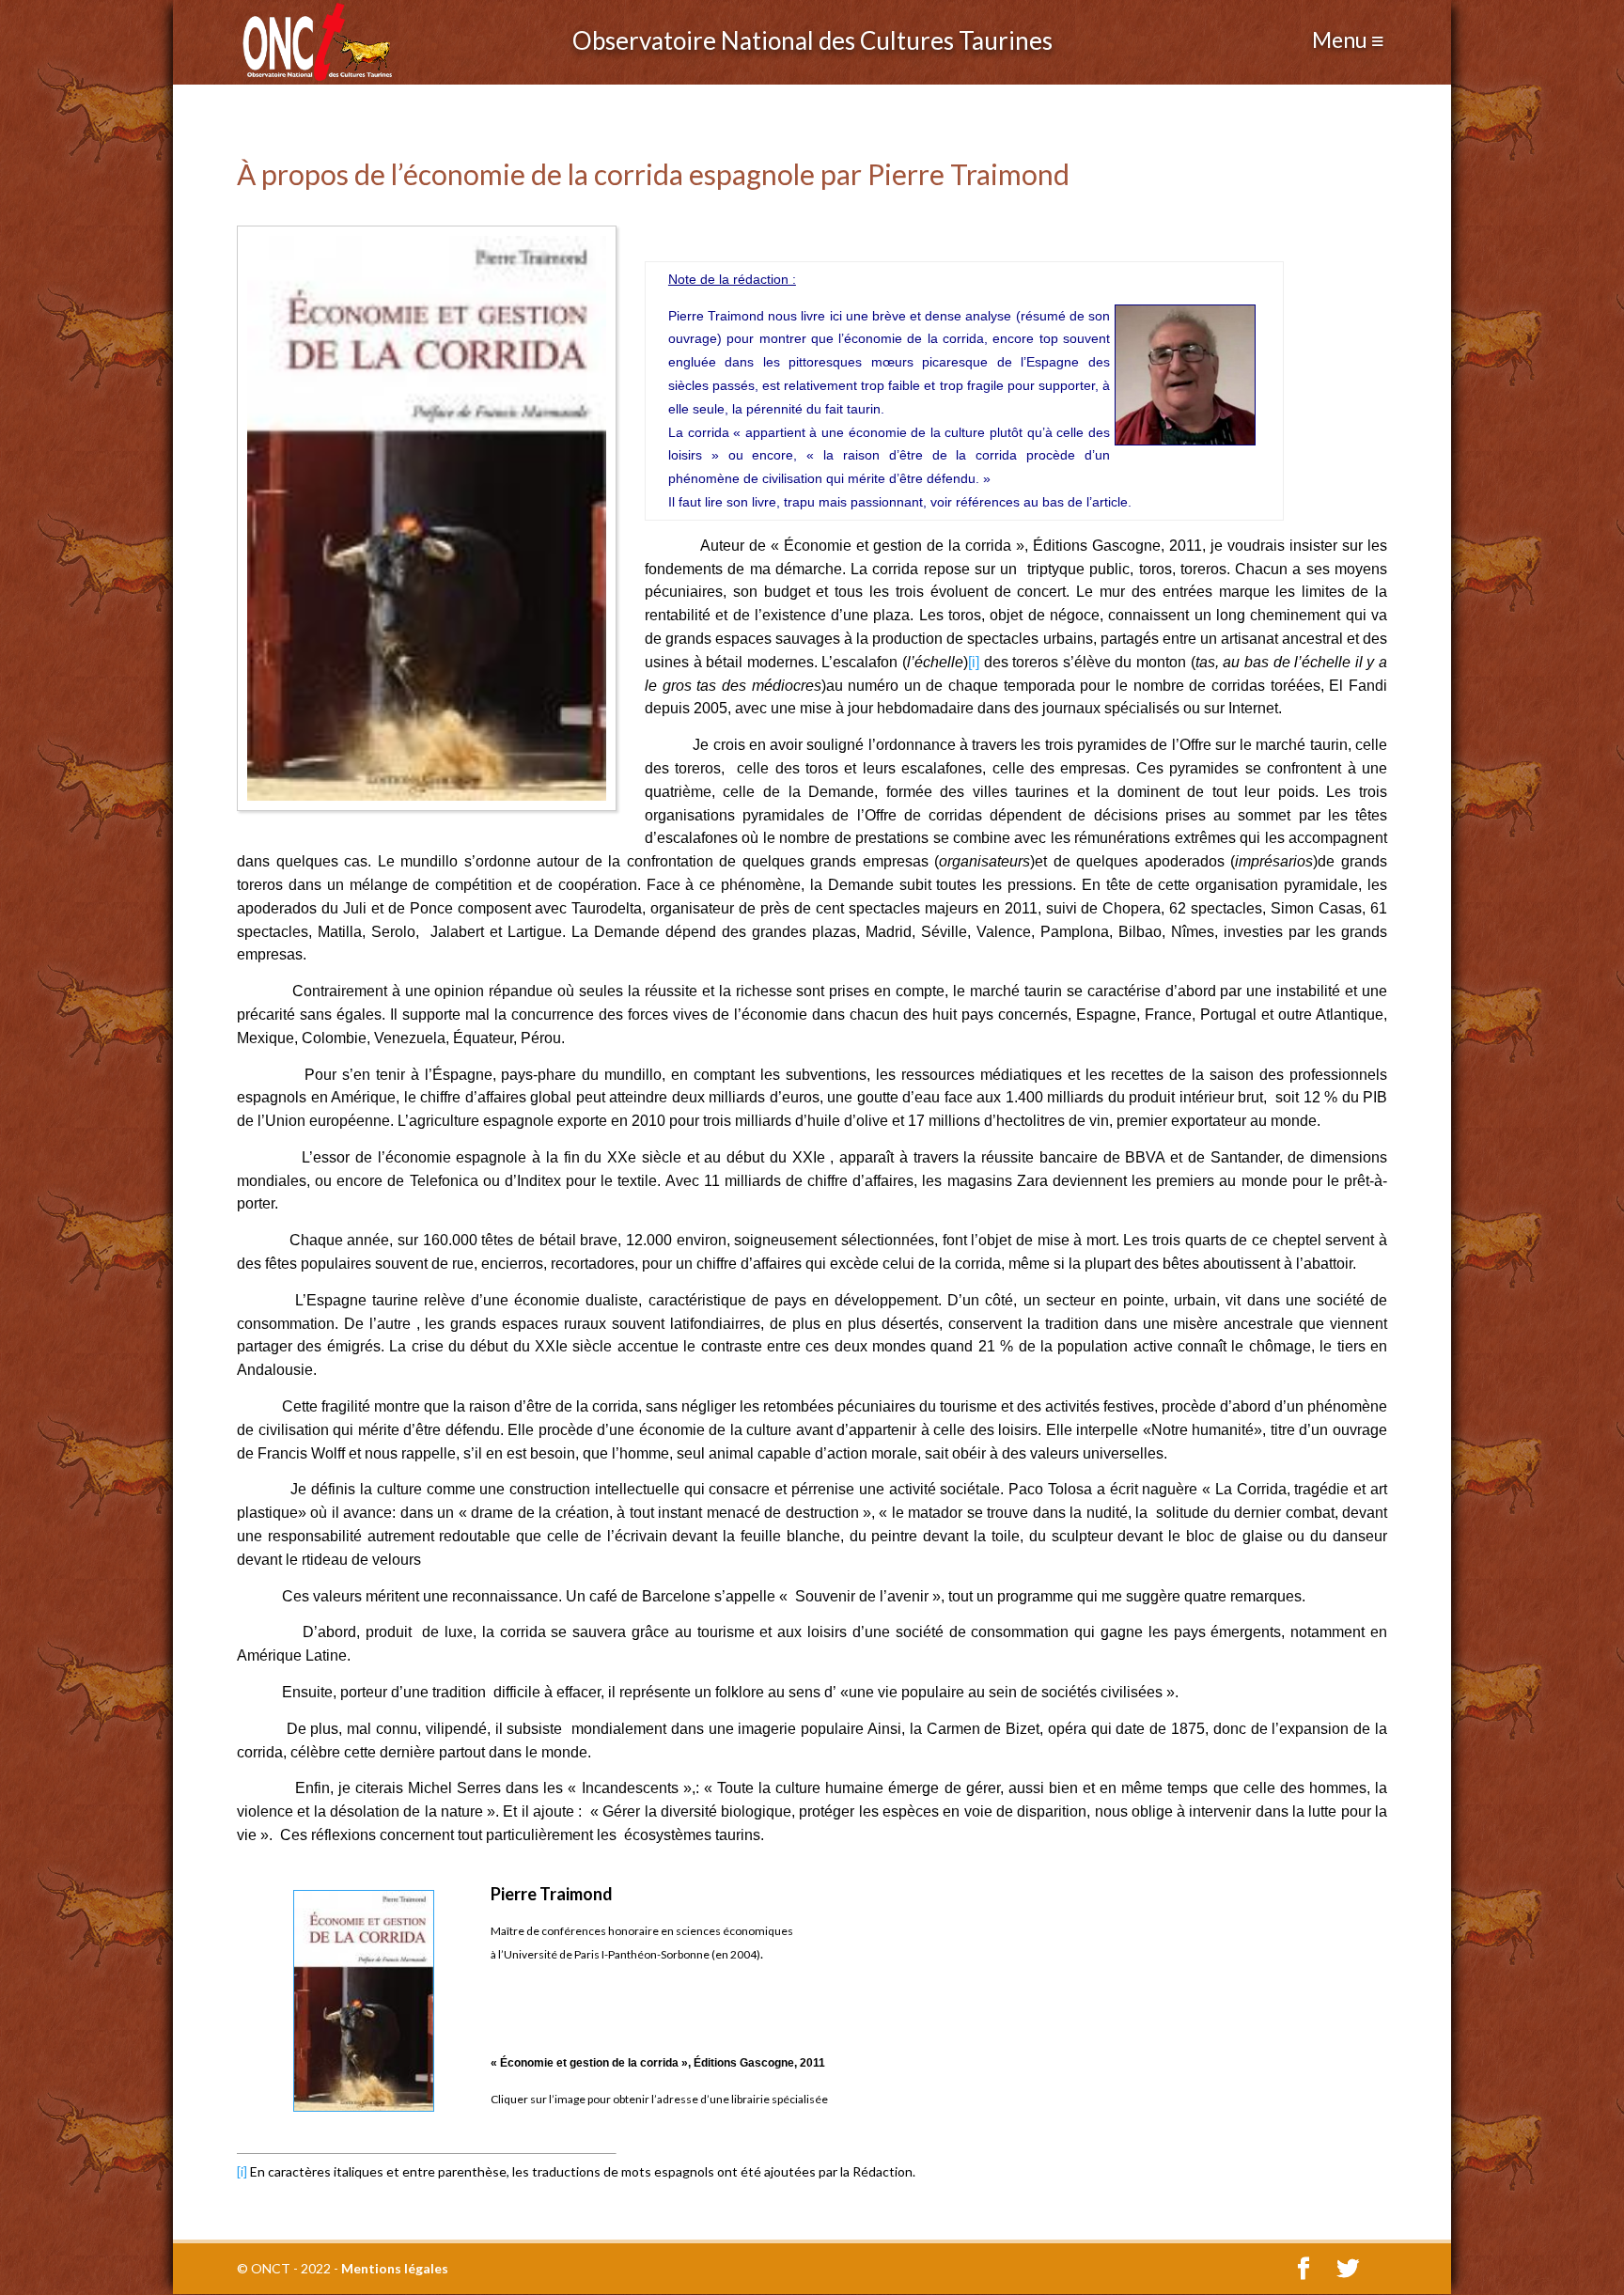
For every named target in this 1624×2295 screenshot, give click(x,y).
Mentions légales (395, 2268)
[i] (974, 662)
